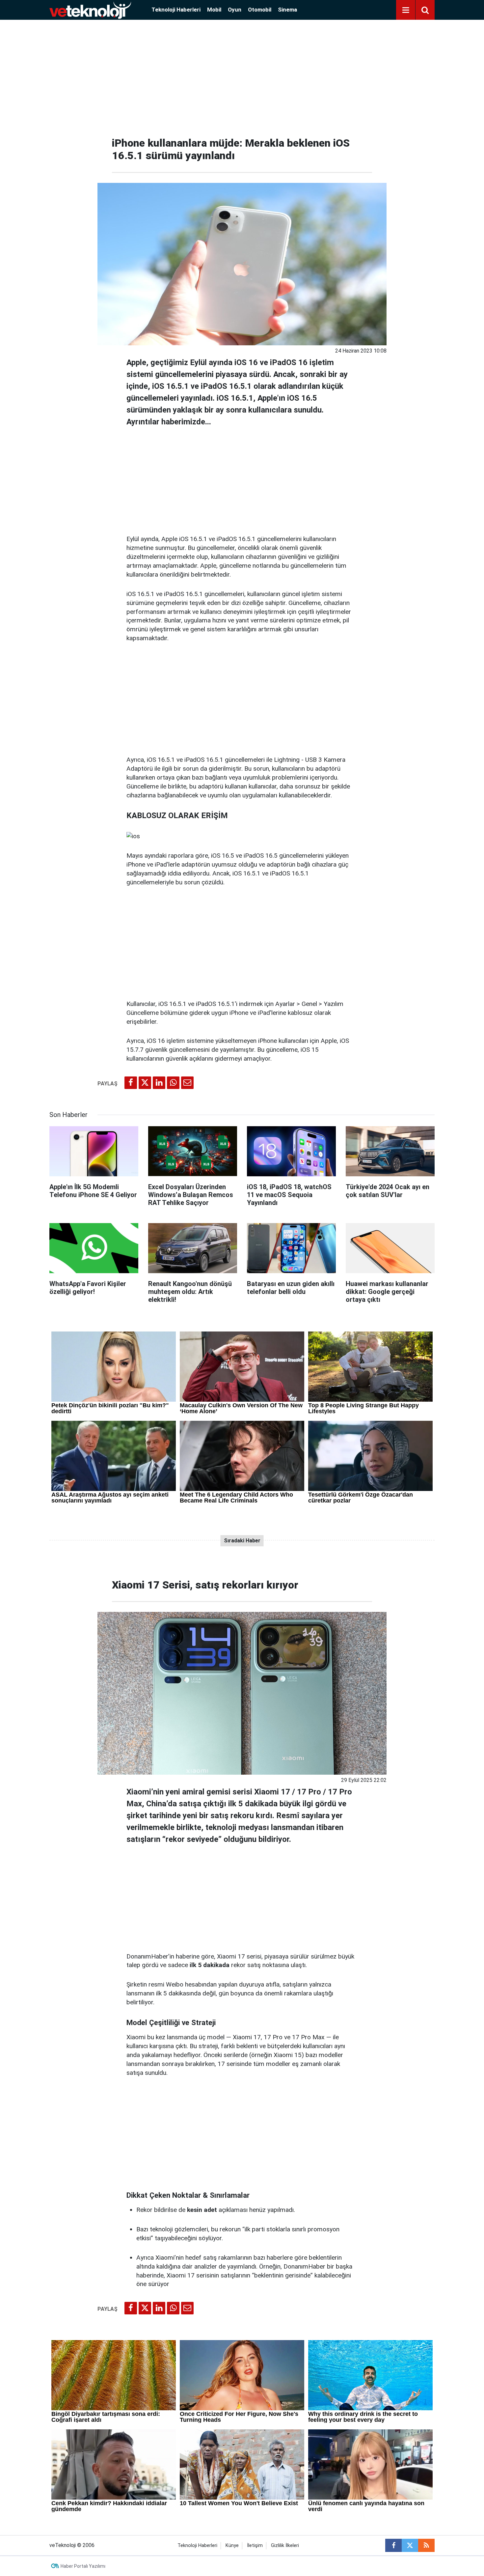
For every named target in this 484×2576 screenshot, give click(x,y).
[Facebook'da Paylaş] (131, 1083)
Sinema (287, 10)
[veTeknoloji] (90, 9)
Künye (232, 2546)
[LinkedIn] (159, 1083)
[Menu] (406, 10)
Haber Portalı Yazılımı (83, 2566)
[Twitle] (145, 1083)
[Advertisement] (242, 76)
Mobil (214, 10)
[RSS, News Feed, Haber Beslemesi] (426, 2545)
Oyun (235, 10)
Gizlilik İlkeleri (285, 2546)
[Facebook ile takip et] (393, 2545)
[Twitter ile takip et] (410, 2545)
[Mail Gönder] (187, 1083)
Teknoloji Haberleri (176, 10)
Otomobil (260, 10)
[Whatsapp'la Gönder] (173, 1083)
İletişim (255, 2546)
